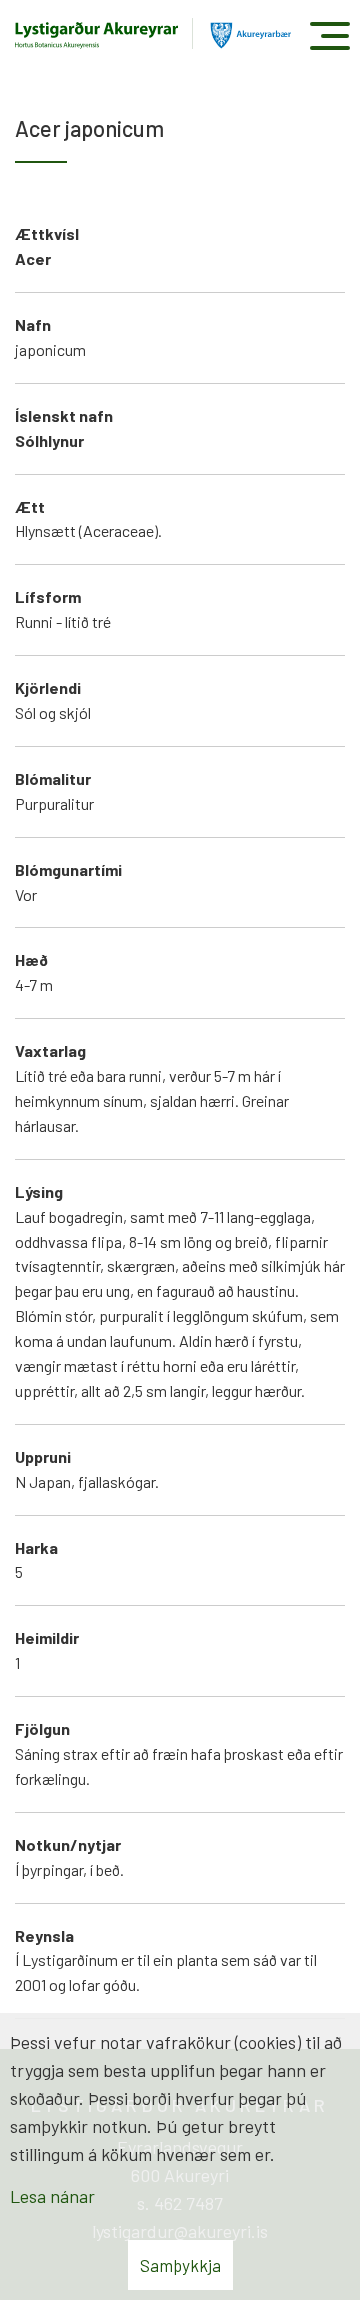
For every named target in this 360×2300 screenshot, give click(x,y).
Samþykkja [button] (180, 2265)
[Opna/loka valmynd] (329, 35)
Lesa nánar (52, 2196)
